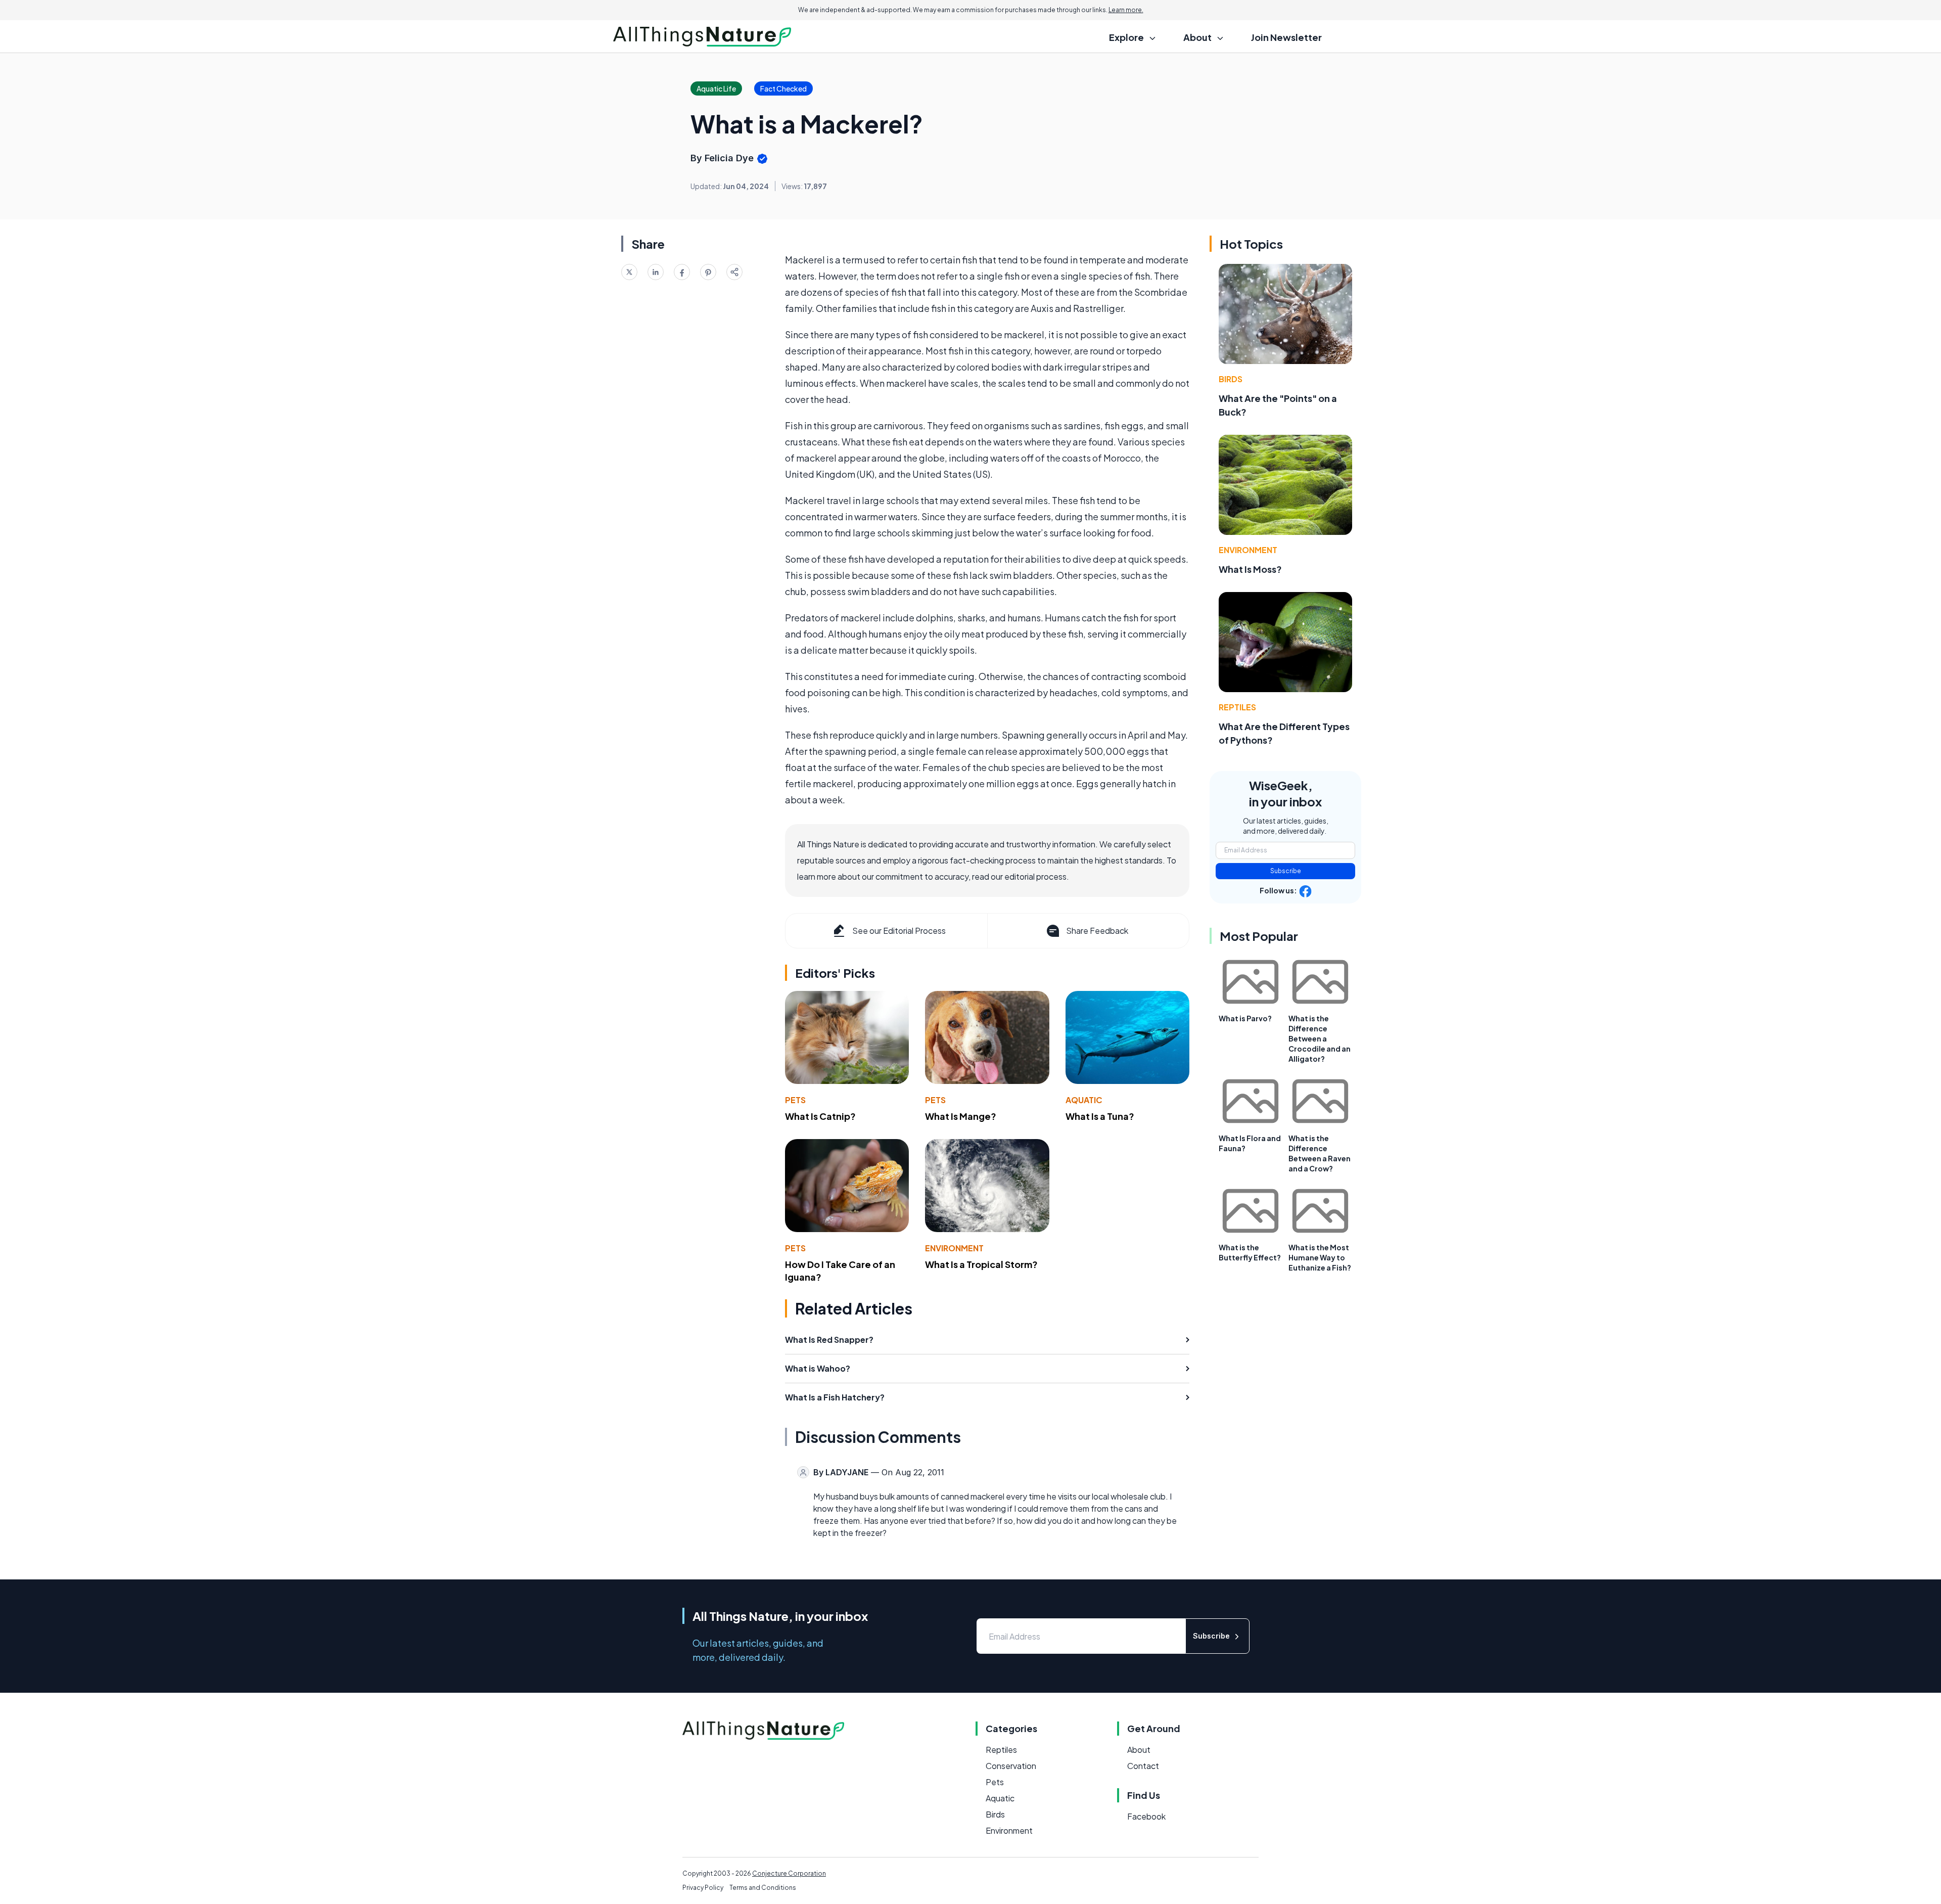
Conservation (1011, 1766)
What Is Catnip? (820, 1116)
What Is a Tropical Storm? (981, 1264)
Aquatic (1084, 1100)
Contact (1143, 1766)
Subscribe (1286, 871)
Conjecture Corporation (789, 1873)
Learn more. (1126, 10)
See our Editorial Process (899, 931)
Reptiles (1237, 707)
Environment (954, 1248)
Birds (1231, 379)
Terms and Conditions (763, 1888)
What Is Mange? (961, 1116)
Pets (795, 1100)
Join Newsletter (1286, 37)
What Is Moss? (1250, 569)
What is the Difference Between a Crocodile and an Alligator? (1320, 1038)
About (1139, 1750)
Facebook (1146, 1816)
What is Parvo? (1245, 1018)
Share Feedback (1097, 931)
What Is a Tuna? (1100, 1116)
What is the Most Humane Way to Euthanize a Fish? (1320, 1257)
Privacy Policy (703, 1888)
